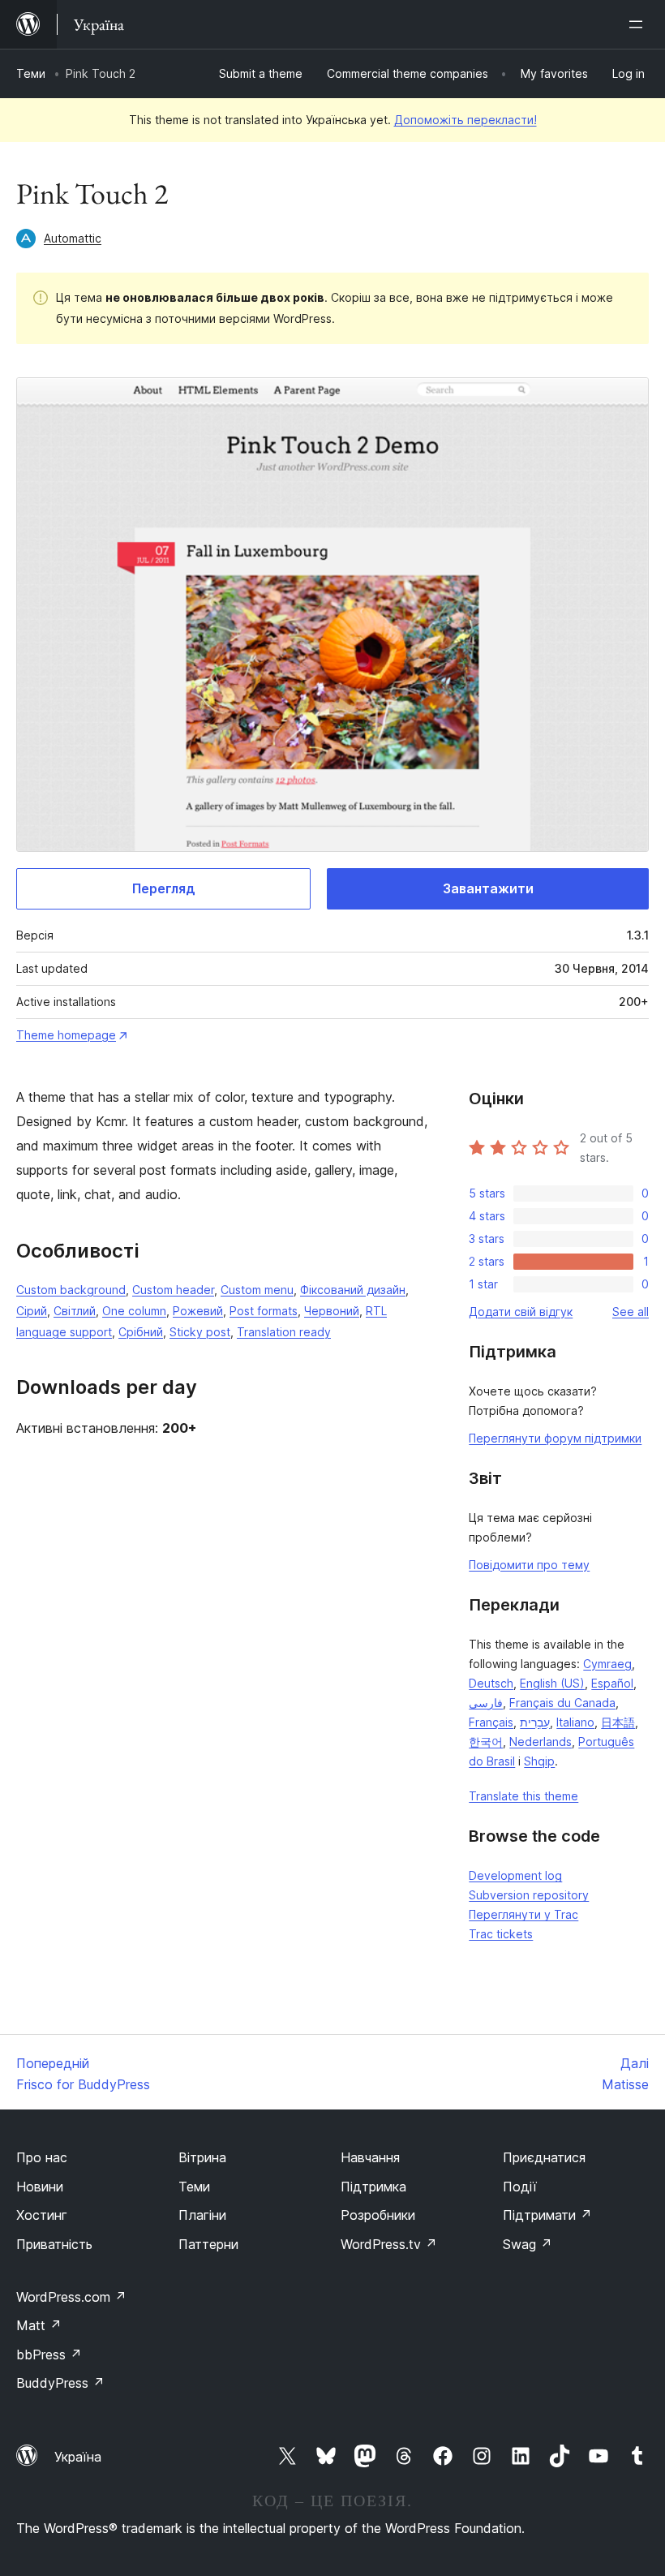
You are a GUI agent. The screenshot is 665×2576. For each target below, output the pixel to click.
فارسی (486, 1703)
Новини (40, 2187)
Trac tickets (501, 1934)
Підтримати (547, 2215)
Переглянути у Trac (523, 1914)
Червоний (332, 1311)
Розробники (378, 2215)
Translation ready (284, 1332)
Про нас (42, 2157)
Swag (528, 2244)
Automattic (73, 238)
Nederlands (541, 1742)
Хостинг (42, 2215)
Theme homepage (66, 1035)
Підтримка (373, 2187)
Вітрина (202, 2157)
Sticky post (200, 1332)
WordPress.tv (389, 2244)
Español (612, 1683)
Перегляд (164, 888)
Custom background (71, 1290)
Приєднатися (544, 2157)
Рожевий (198, 1311)
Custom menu (257, 1290)
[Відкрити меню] (639, 24)
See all (631, 1312)
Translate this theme (523, 1796)
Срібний (141, 1332)
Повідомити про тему (529, 1565)
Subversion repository (529, 1895)
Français (491, 1722)
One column (134, 1311)
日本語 (618, 1722)
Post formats (264, 1311)
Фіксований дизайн (353, 1290)
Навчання (370, 2157)
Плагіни (202, 2215)
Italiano (575, 1722)
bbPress (49, 2355)
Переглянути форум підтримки (555, 1438)
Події (520, 2187)
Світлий (75, 1311)
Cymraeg (607, 1664)
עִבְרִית (535, 1722)
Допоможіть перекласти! (466, 120)
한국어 (486, 1742)
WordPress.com (71, 2297)
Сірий (32, 1311)
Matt (39, 2325)
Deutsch (491, 1683)
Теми (31, 73)
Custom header (173, 1290)
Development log (515, 1875)
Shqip (539, 1761)
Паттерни (208, 2244)
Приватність (54, 2244)
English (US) (552, 1683)
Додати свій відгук (521, 1312)
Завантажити (488, 888)
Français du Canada (562, 1703)
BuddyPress (60, 2383)
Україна (78, 2457)
